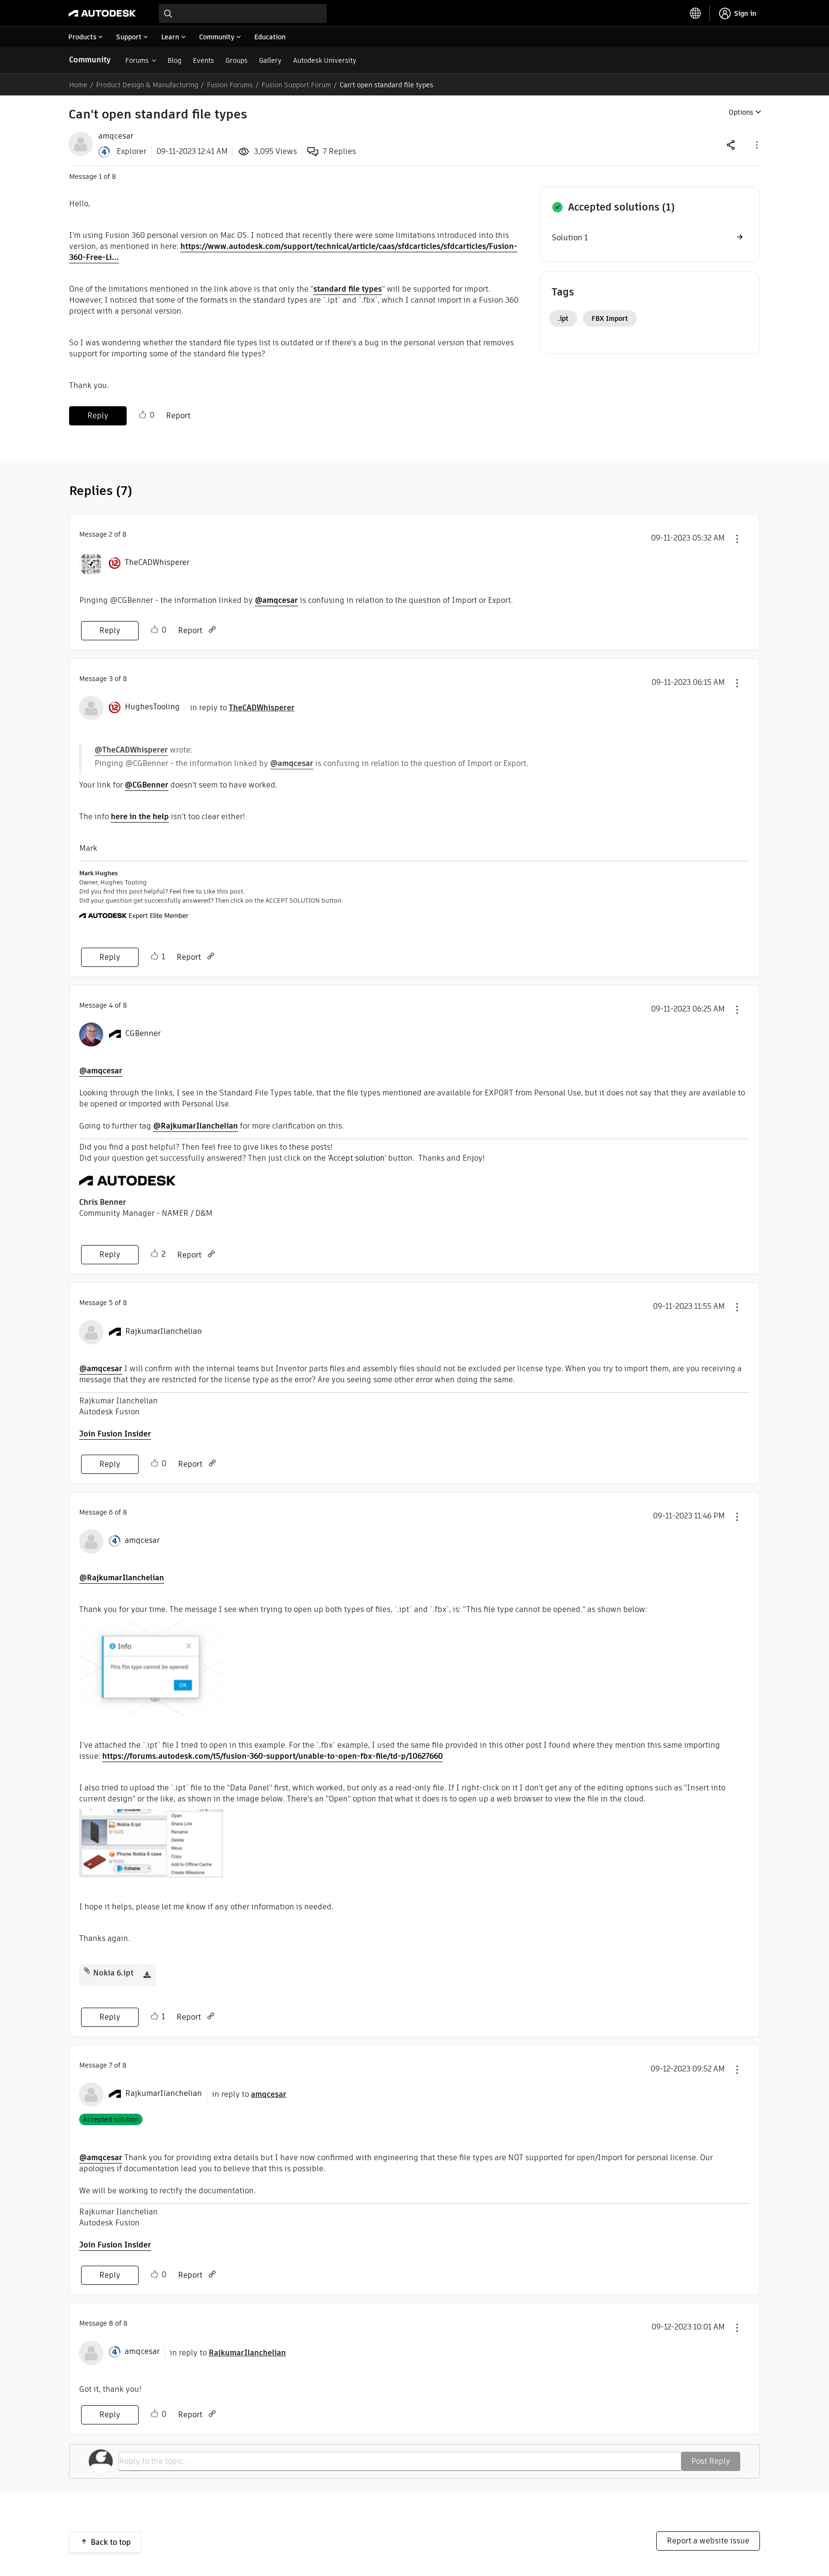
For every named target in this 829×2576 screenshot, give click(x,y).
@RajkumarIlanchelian (195, 1126)
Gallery (270, 60)
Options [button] (741, 112)
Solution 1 (570, 238)
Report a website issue (708, 2541)
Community (90, 60)
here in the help (140, 817)
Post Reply (711, 2461)
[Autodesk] (102, 13)
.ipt (563, 318)
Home (78, 85)
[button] (756, 145)
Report (178, 416)
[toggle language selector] (696, 13)
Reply (98, 416)
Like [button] (142, 415)
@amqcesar (276, 600)
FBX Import (610, 318)
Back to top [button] (111, 2542)
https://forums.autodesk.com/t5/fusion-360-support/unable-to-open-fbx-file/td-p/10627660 (272, 1756)
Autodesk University (325, 60)
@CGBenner (147, 785)
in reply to (242, 708)
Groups (237, 60)
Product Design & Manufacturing (147, 85)
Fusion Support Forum (296, 85)
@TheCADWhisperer (131, 750)
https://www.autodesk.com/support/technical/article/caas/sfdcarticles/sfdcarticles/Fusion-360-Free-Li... (293, 252)
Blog (174, 60)
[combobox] (243, 13)
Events (203, 60)
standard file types (348, 289)
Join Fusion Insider (115, 1434)
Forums (137, 60)
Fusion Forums (230, 85)
